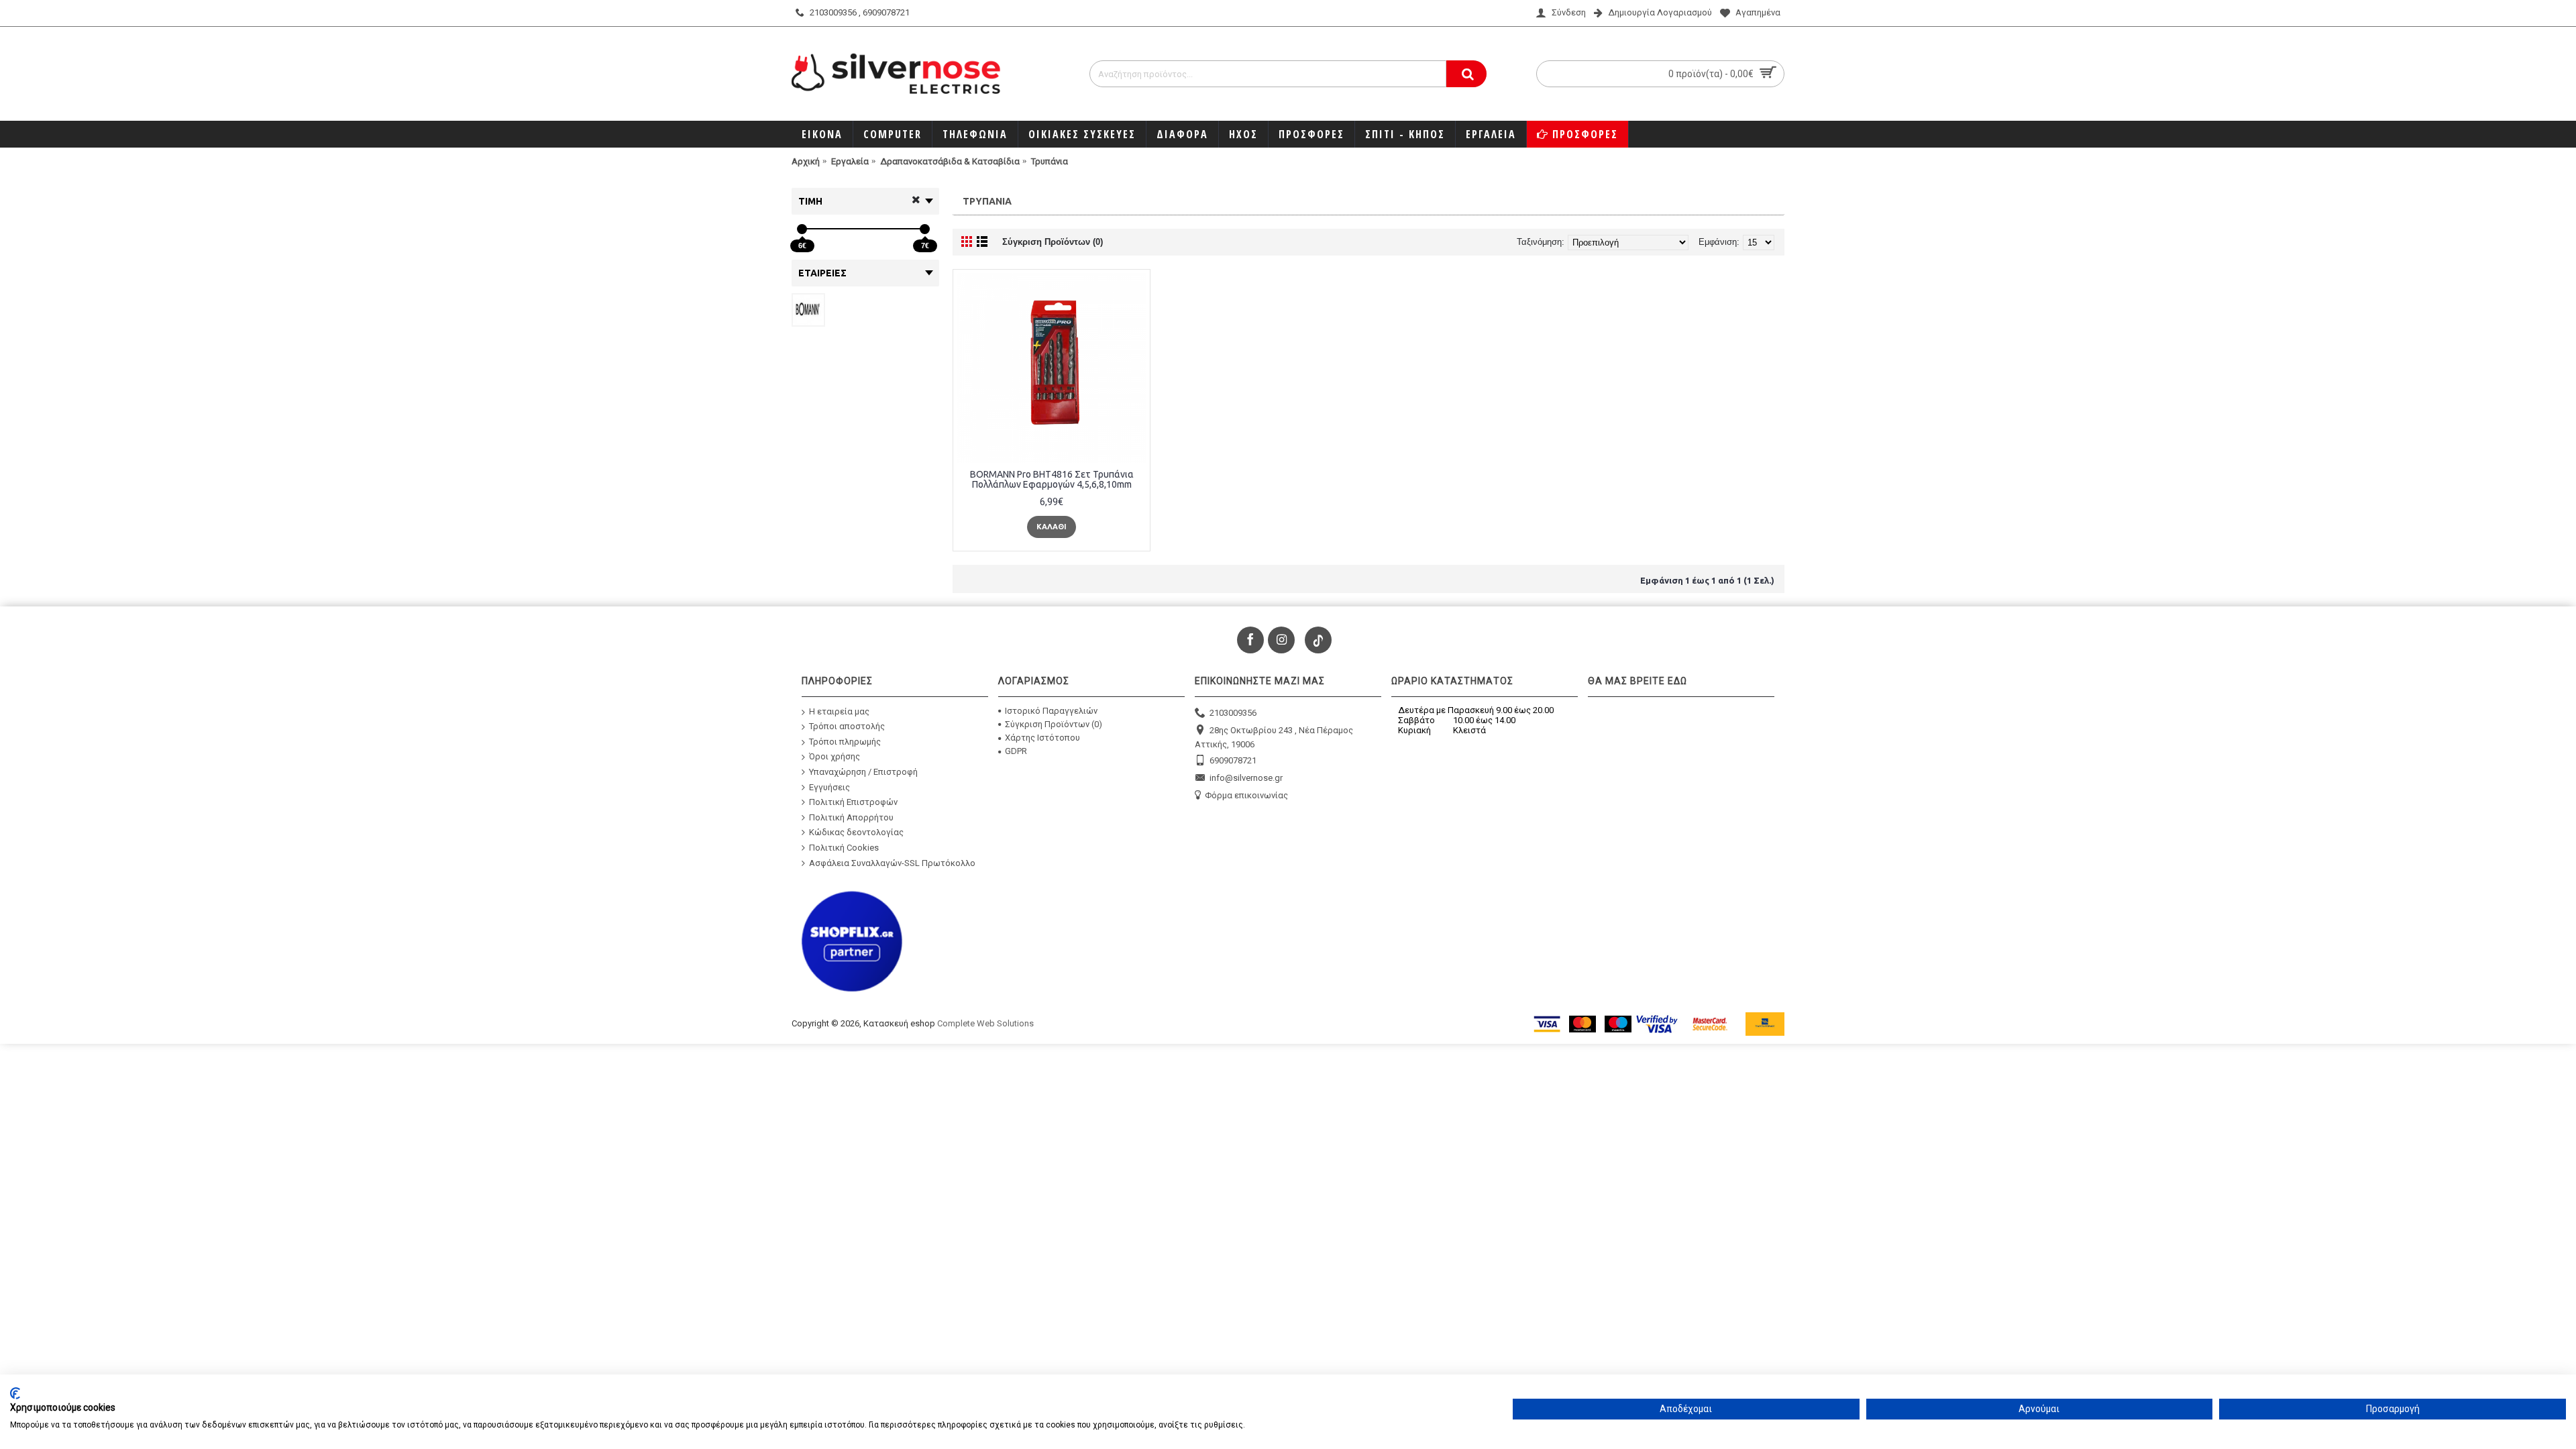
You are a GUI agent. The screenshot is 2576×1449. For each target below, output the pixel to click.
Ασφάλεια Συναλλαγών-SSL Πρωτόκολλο (892, 862)
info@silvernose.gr (1246, 778)
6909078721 (1233, 760)
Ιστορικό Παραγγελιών (1051, 711)
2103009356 (1233, 712)
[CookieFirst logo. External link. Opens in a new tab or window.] (15, 1393)
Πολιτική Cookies (844, 848)
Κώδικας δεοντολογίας (856, 832)
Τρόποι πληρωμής (845, 742)
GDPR (1016, 751)
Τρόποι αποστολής (847, 726)
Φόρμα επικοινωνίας (1246, 795)
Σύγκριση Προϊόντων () (1054, 724)
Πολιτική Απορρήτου (851, 817)
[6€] (802, 229)
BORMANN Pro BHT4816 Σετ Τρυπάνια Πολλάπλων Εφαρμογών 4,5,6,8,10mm (1052, 479)
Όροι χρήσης (835, 756)
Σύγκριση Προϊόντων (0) (1053, 242)
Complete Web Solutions (985, 1023)
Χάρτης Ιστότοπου (1042, 738)
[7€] (925, 229)
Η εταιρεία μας (839, 711)
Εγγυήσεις (829, 787)
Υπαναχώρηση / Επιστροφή (863, 772)
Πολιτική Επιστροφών (853, 802)
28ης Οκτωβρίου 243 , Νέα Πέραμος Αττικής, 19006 (1274, 738)
